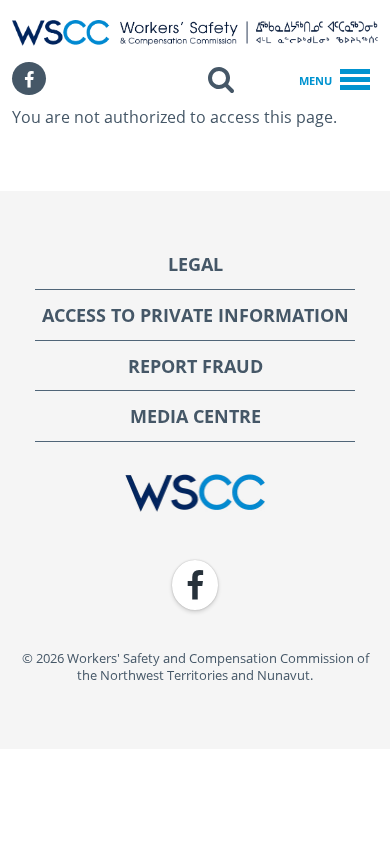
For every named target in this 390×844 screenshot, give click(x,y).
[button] (221, 79)
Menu (315, 80)
